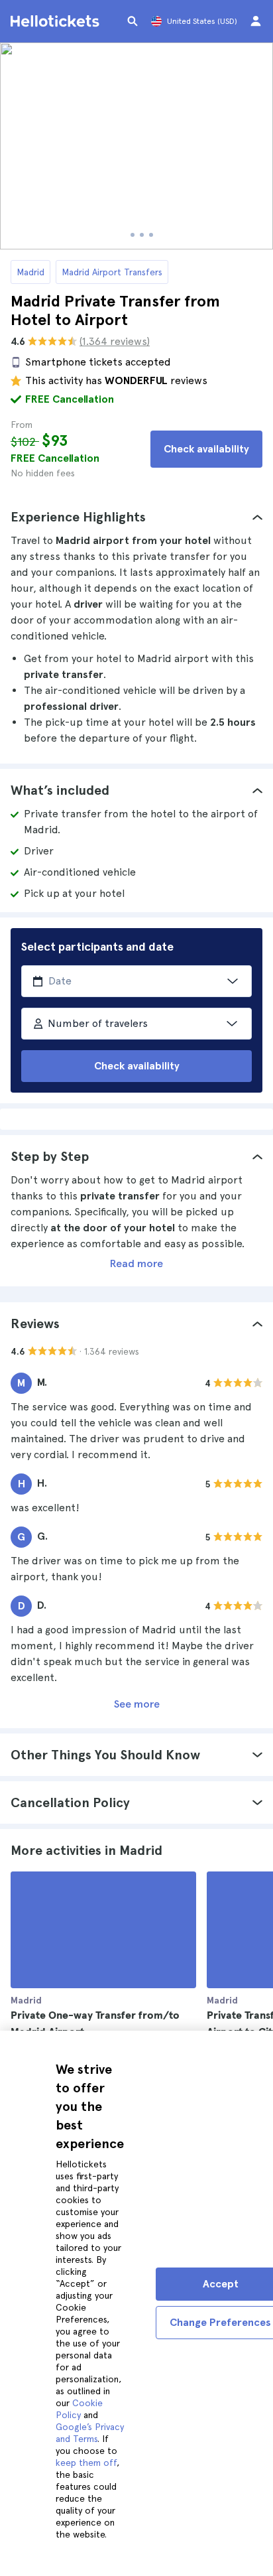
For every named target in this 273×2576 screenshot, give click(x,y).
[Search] (133, 21)
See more (137, 1704)
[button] (136, 517)
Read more (136, 1263)
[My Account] (256, 21)
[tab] (136, 517)
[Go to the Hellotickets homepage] (57, 21)
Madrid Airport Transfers (112, 272)
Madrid (30, 272)
